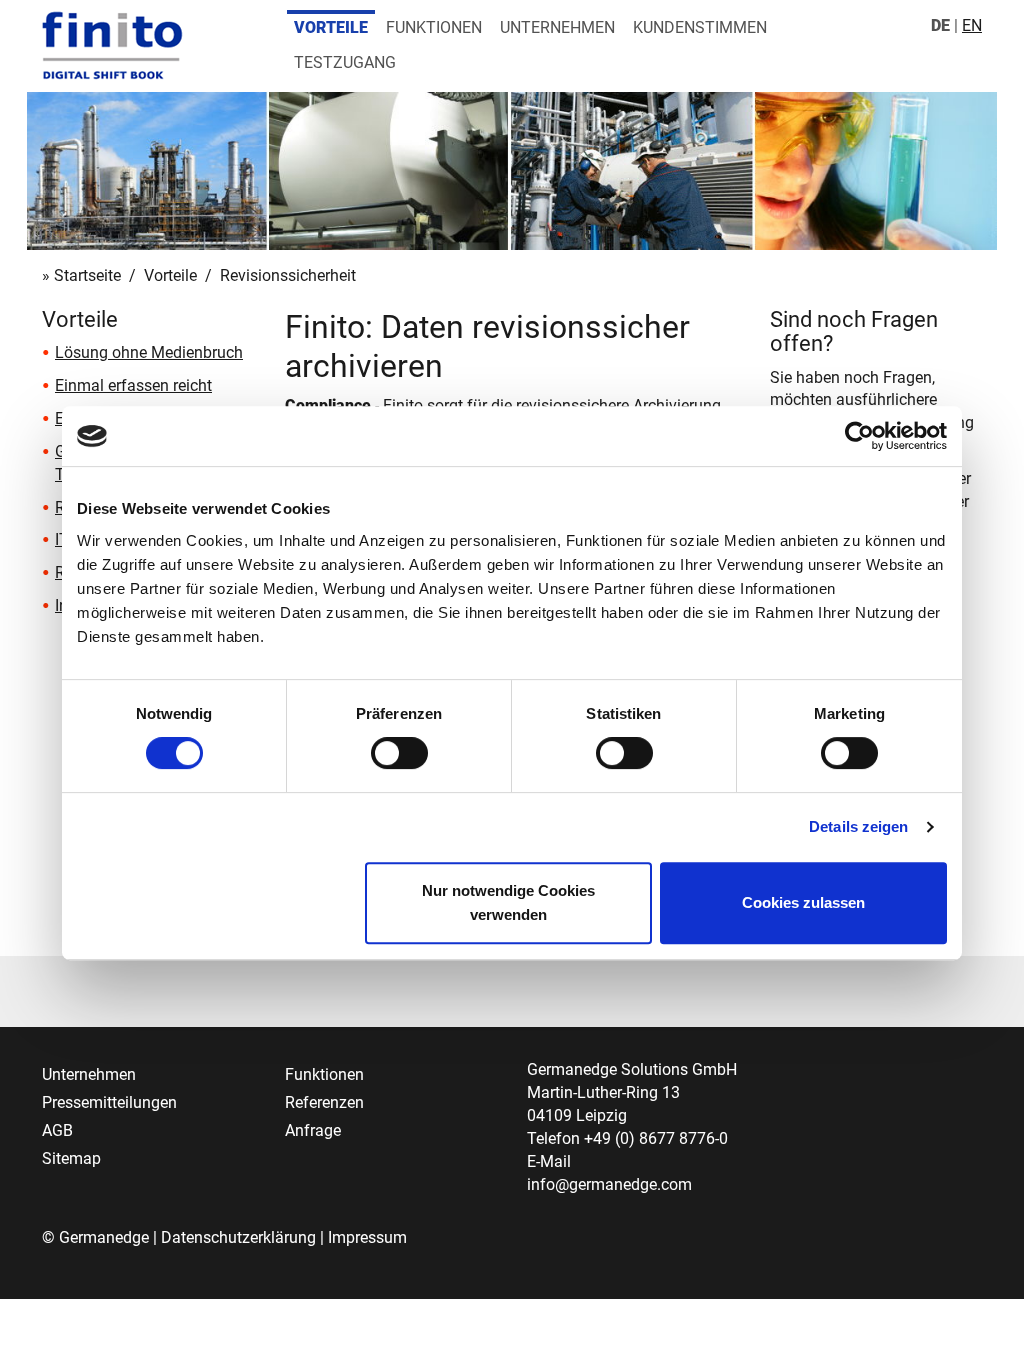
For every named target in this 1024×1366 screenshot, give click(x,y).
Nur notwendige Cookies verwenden (508, 902)
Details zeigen (858, 826)
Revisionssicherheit (288, 275)
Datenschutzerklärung (238, 1237)
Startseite (87, 275)
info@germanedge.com (609, 1184)
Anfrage (313, 1130)
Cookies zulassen (803, 902)
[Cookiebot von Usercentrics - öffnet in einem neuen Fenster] (859, 436)
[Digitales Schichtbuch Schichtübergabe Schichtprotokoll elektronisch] (113, 44)
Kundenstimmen (700, 27)
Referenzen (324, 1102)
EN (972, 25)
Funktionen (434, 27)
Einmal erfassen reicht (133, 385)
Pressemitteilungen (109, 1102)
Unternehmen (557, 27)
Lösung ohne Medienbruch (149, 352)
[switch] (399, 753)
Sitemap (71, 1158)
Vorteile (331, 27)
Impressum (367, 1237)
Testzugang (345, 62)
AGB (57, 1130)
